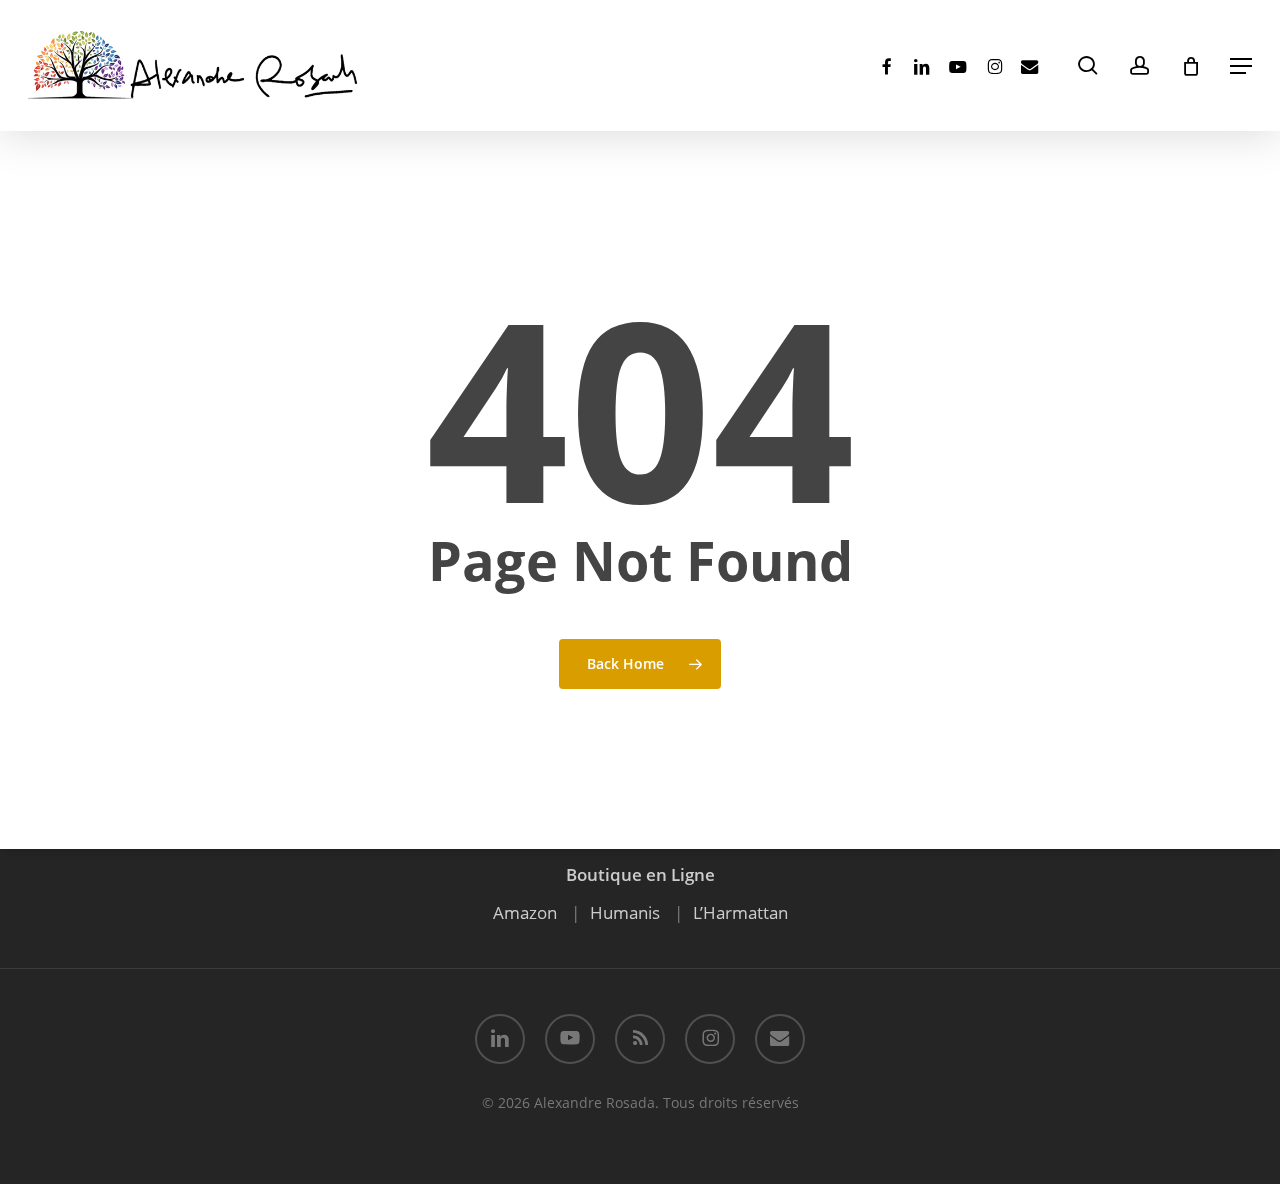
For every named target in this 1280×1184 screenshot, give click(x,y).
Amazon (525, 912)
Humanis (625, 912)
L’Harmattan (740, 912)
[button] (1241, 66)
